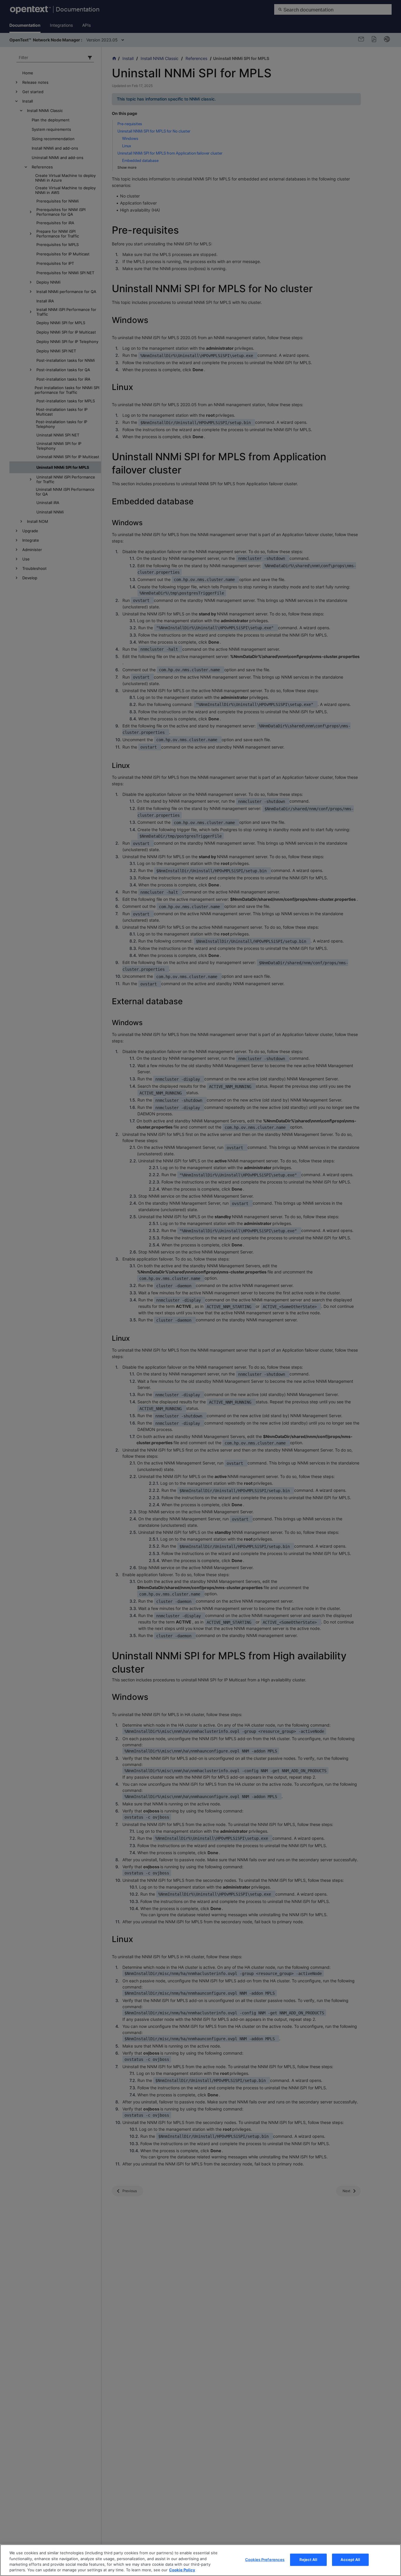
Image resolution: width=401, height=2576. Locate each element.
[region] (201, 2560)
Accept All (350, 2560)
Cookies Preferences (265, 2560)
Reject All (308, 2560)
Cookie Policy (182, 2570)
